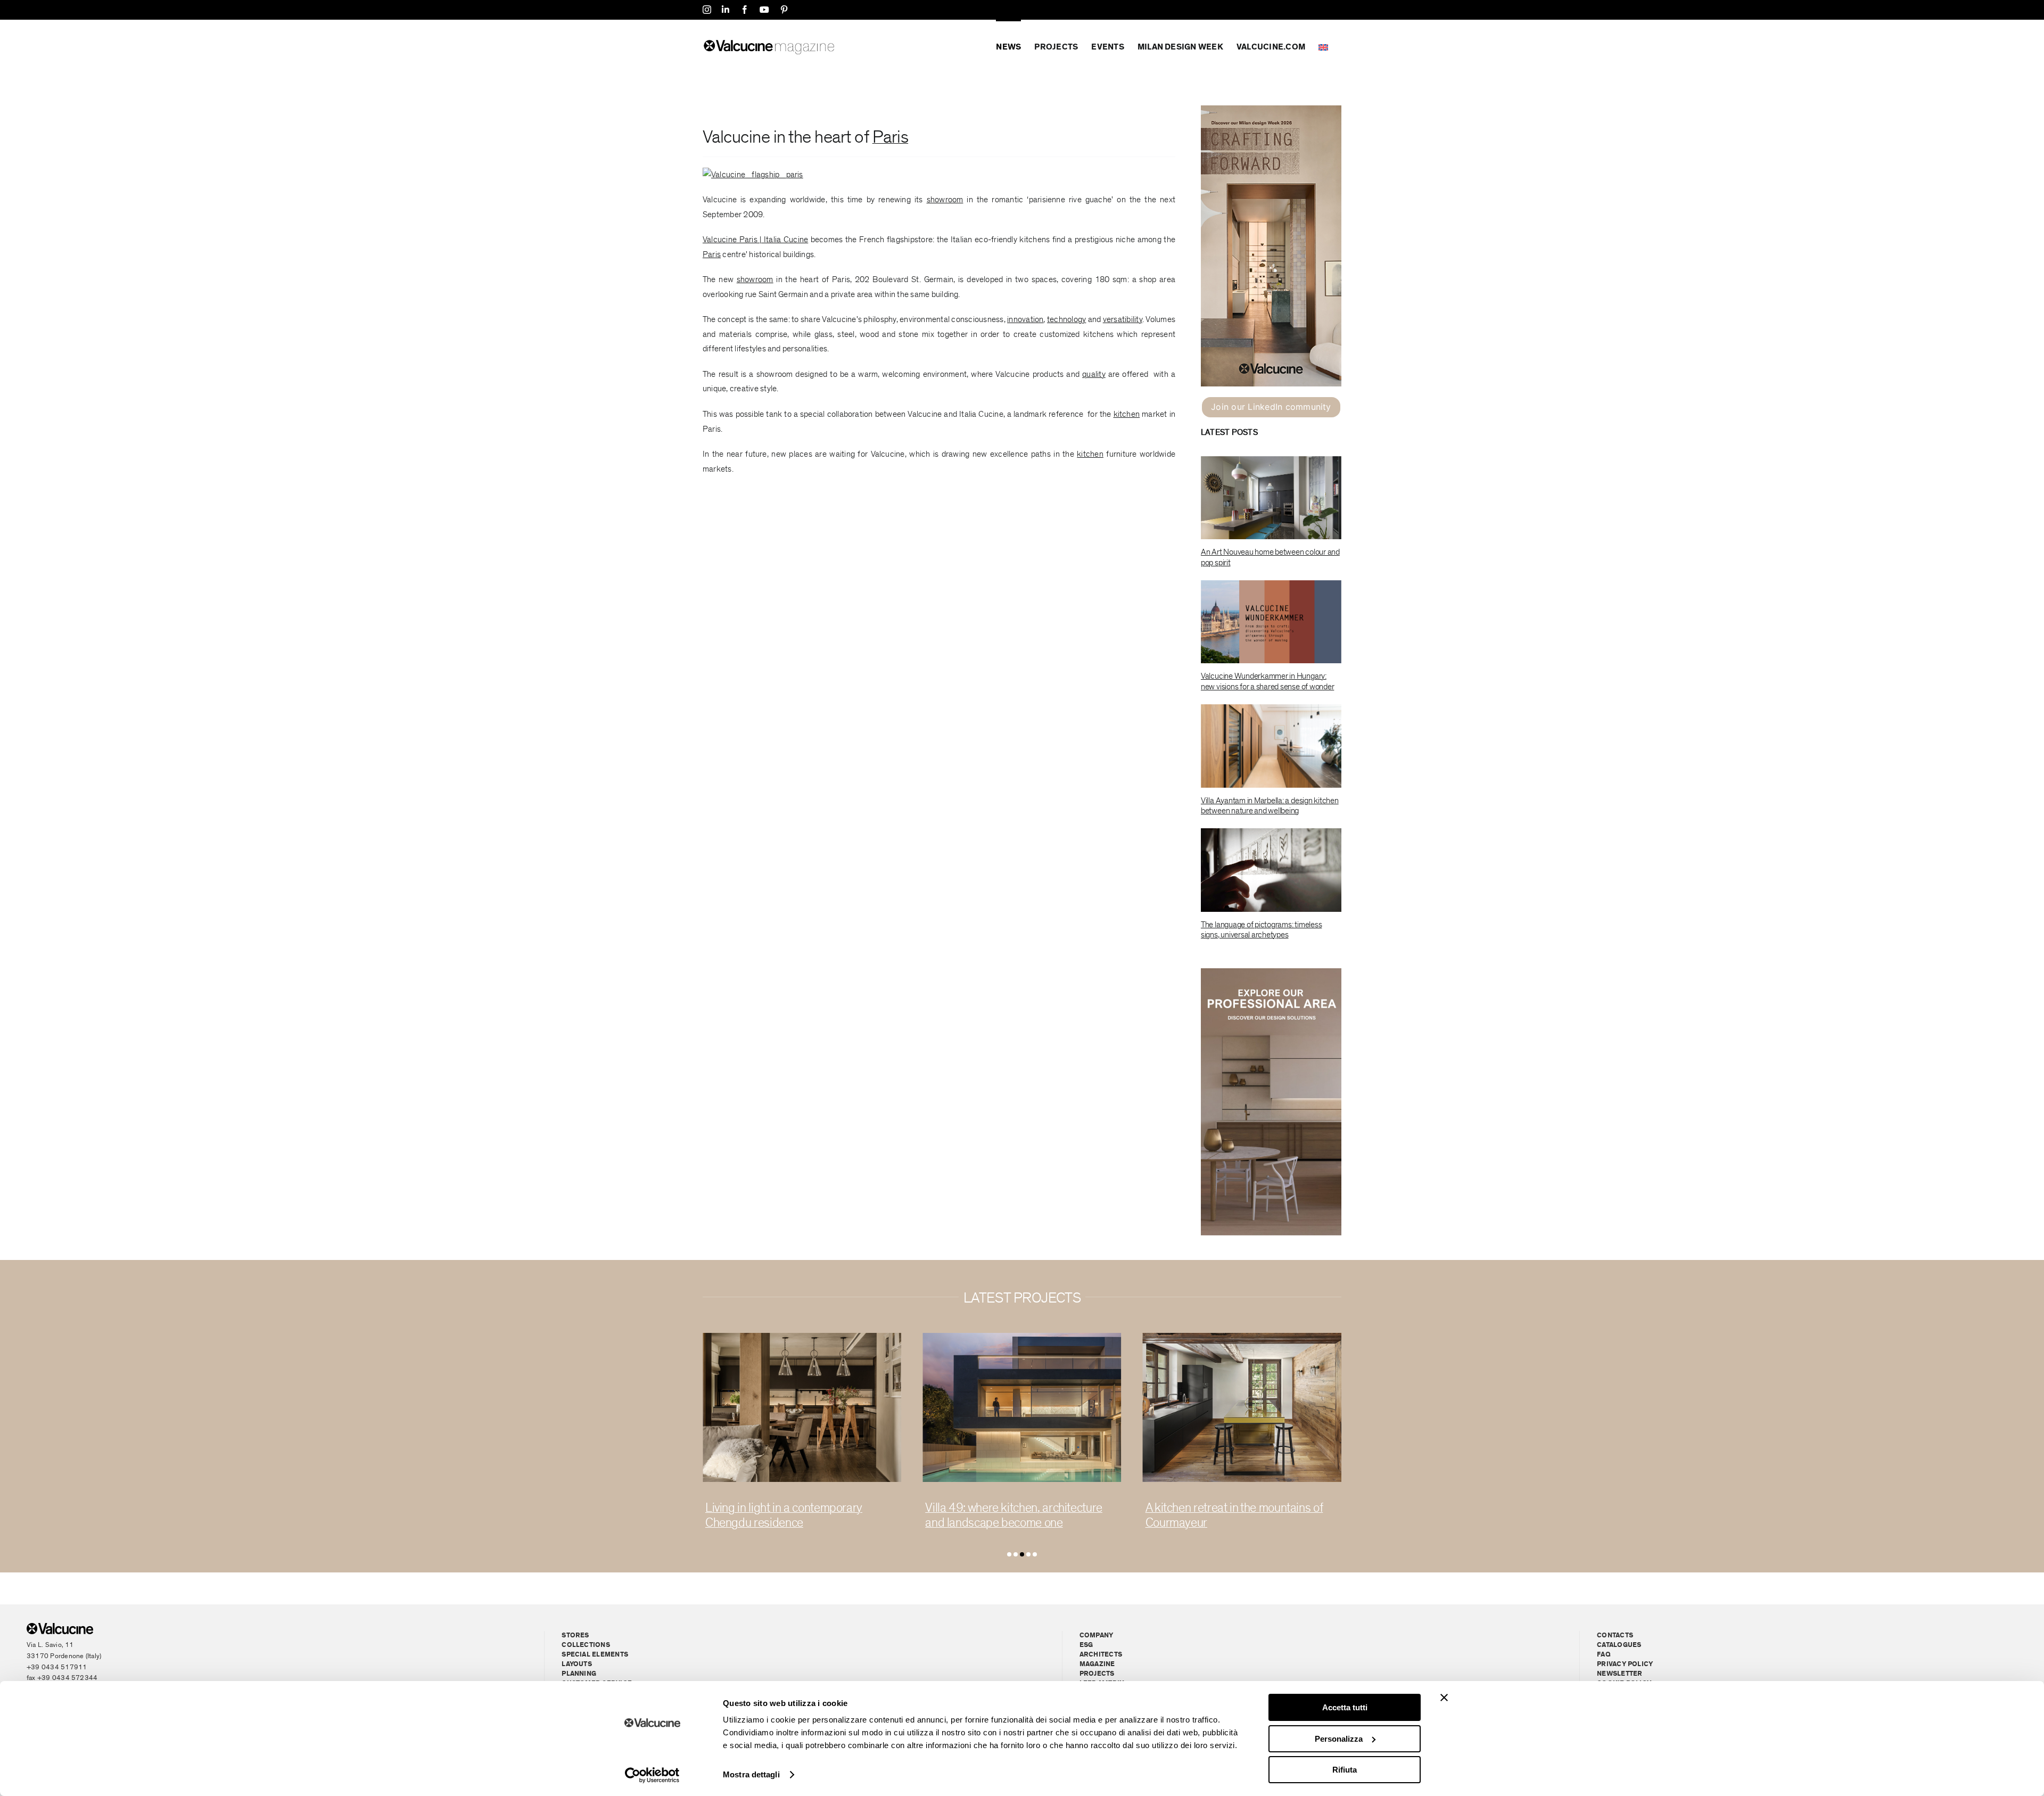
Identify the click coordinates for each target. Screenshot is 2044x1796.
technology (1066, 319)
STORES (575, 1636)
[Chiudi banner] (1444, 1698)
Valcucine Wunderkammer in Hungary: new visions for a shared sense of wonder (1267, 681)
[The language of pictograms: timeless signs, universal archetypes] (1271, 870)
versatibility (1123, 319)
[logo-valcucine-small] (60, 1627)
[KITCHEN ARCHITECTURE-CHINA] (802, 1337)
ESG (1086, 1645)
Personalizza (1339, 1739)
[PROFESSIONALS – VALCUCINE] (1271, 973)
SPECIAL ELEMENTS (595, 1655)
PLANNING (579, 1674)
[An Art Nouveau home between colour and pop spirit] (1271, 498)
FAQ (1604, 1655)
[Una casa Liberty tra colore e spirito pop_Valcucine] (1242, 1337)
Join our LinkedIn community (1271, 407)
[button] (1009, 1554)
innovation (1025, 319)
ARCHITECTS (1101, 1655)
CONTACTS (1615, 1636)
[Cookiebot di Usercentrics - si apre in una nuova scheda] (652, 1775)
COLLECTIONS (586, 1645)
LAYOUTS (577, 1664)
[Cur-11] (1022, 1337)
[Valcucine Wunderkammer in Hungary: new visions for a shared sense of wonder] (1271, 622)
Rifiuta (1345, 1770)
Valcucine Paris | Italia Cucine (755, 240)
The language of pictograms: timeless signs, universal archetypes (1261, 930)
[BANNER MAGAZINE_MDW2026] (1271, 110)
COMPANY (1097, 1636)
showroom (945, 200)
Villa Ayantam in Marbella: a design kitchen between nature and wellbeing (1270, 806)
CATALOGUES (1619, 1645)
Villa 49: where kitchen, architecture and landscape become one (794, 1515)
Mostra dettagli (751, 1774)
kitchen (1127, 414)
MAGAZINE (1097, 1664)
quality (1094, 374)
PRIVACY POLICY (1625, 1664)
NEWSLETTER (1619, 1674)
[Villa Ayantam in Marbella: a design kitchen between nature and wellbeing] (1271, 746)
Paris (890, 137)
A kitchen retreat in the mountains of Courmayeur (1014, 1515)
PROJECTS (1097, 1674)
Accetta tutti (1345, 1707)
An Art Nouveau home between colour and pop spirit (1270, 557)
